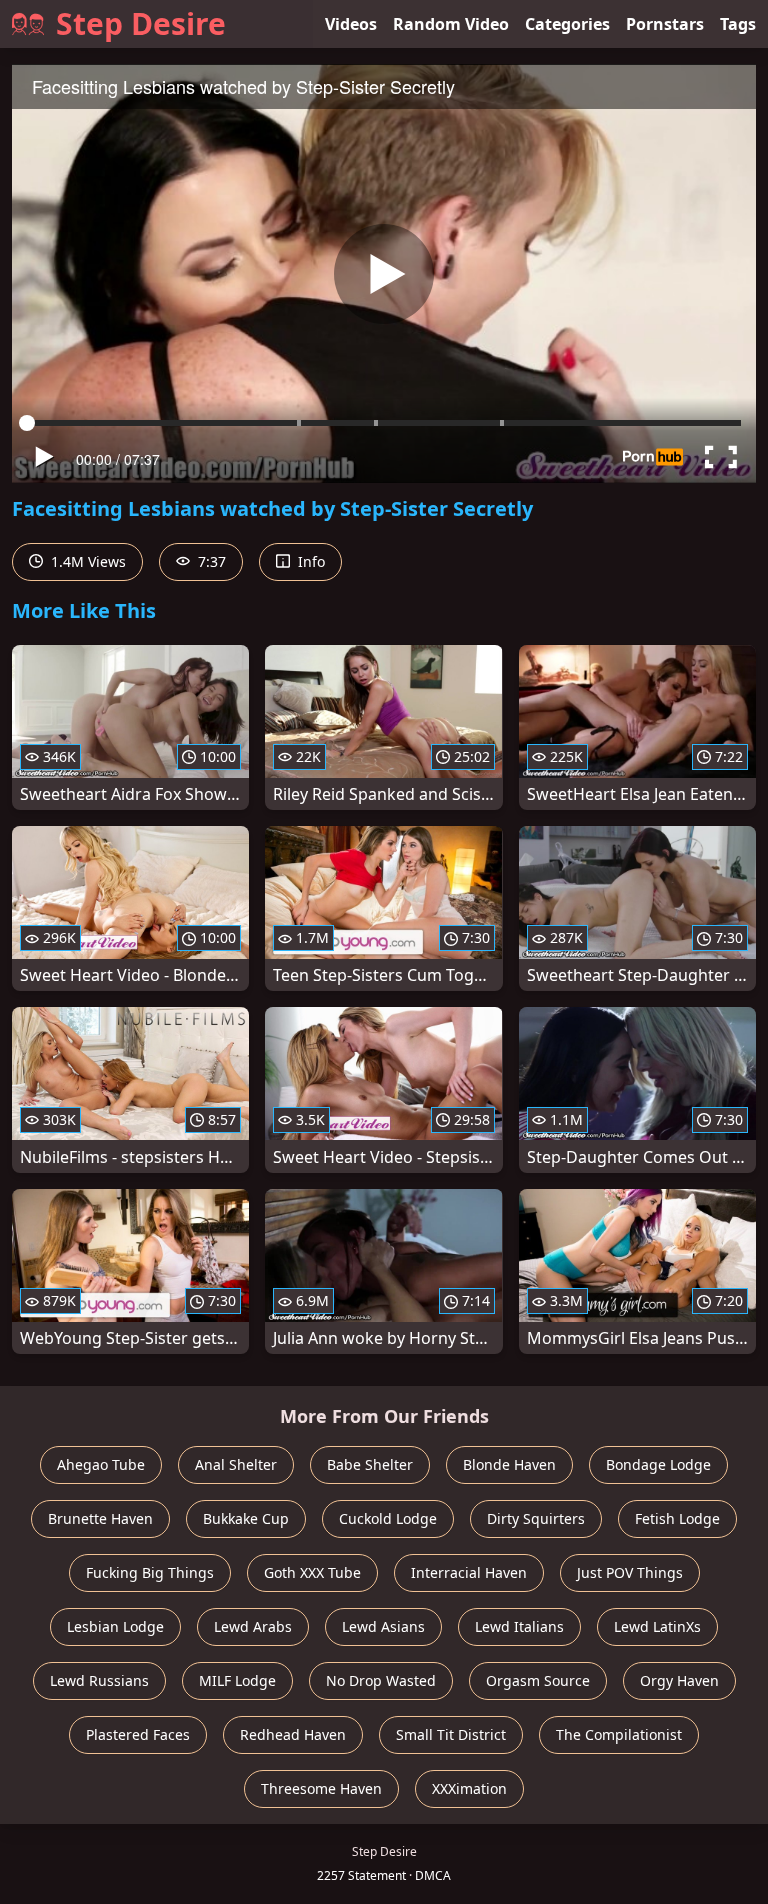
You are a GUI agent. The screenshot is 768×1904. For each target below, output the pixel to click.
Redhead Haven (293, 1734)
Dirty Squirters (536, 1518)
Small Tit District (451, 1734)
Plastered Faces (138, 1734)
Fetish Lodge (677, 1518)
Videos (351, 24)
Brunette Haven (100, 1518)
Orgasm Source (538, 1680)
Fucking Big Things (150, 1572)
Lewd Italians (519, 1626)
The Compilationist (619, 1734)
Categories (567, 24)
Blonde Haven (509, 1464)
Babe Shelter (370, 1464)
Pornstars (665, 24)
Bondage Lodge (658, 1464)
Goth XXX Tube (312, 1572)
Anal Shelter (236, 1464)
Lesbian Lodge (115, 1626)
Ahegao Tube (101, 1464)
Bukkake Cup (246, 1518)
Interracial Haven (469, 1572)
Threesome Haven (321, 1788)
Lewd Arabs (253, 1626)
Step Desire (141, 23)
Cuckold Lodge (388, 1518)
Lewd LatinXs (657, 1626)
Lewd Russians (99, 1680)
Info (309, 561)
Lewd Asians (383, 1626)
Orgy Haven (679, 1680)
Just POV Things (630, 1572)
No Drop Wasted (381, 1680)
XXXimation (469, 1788)
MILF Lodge (237, 1680)
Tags (738, 24)
